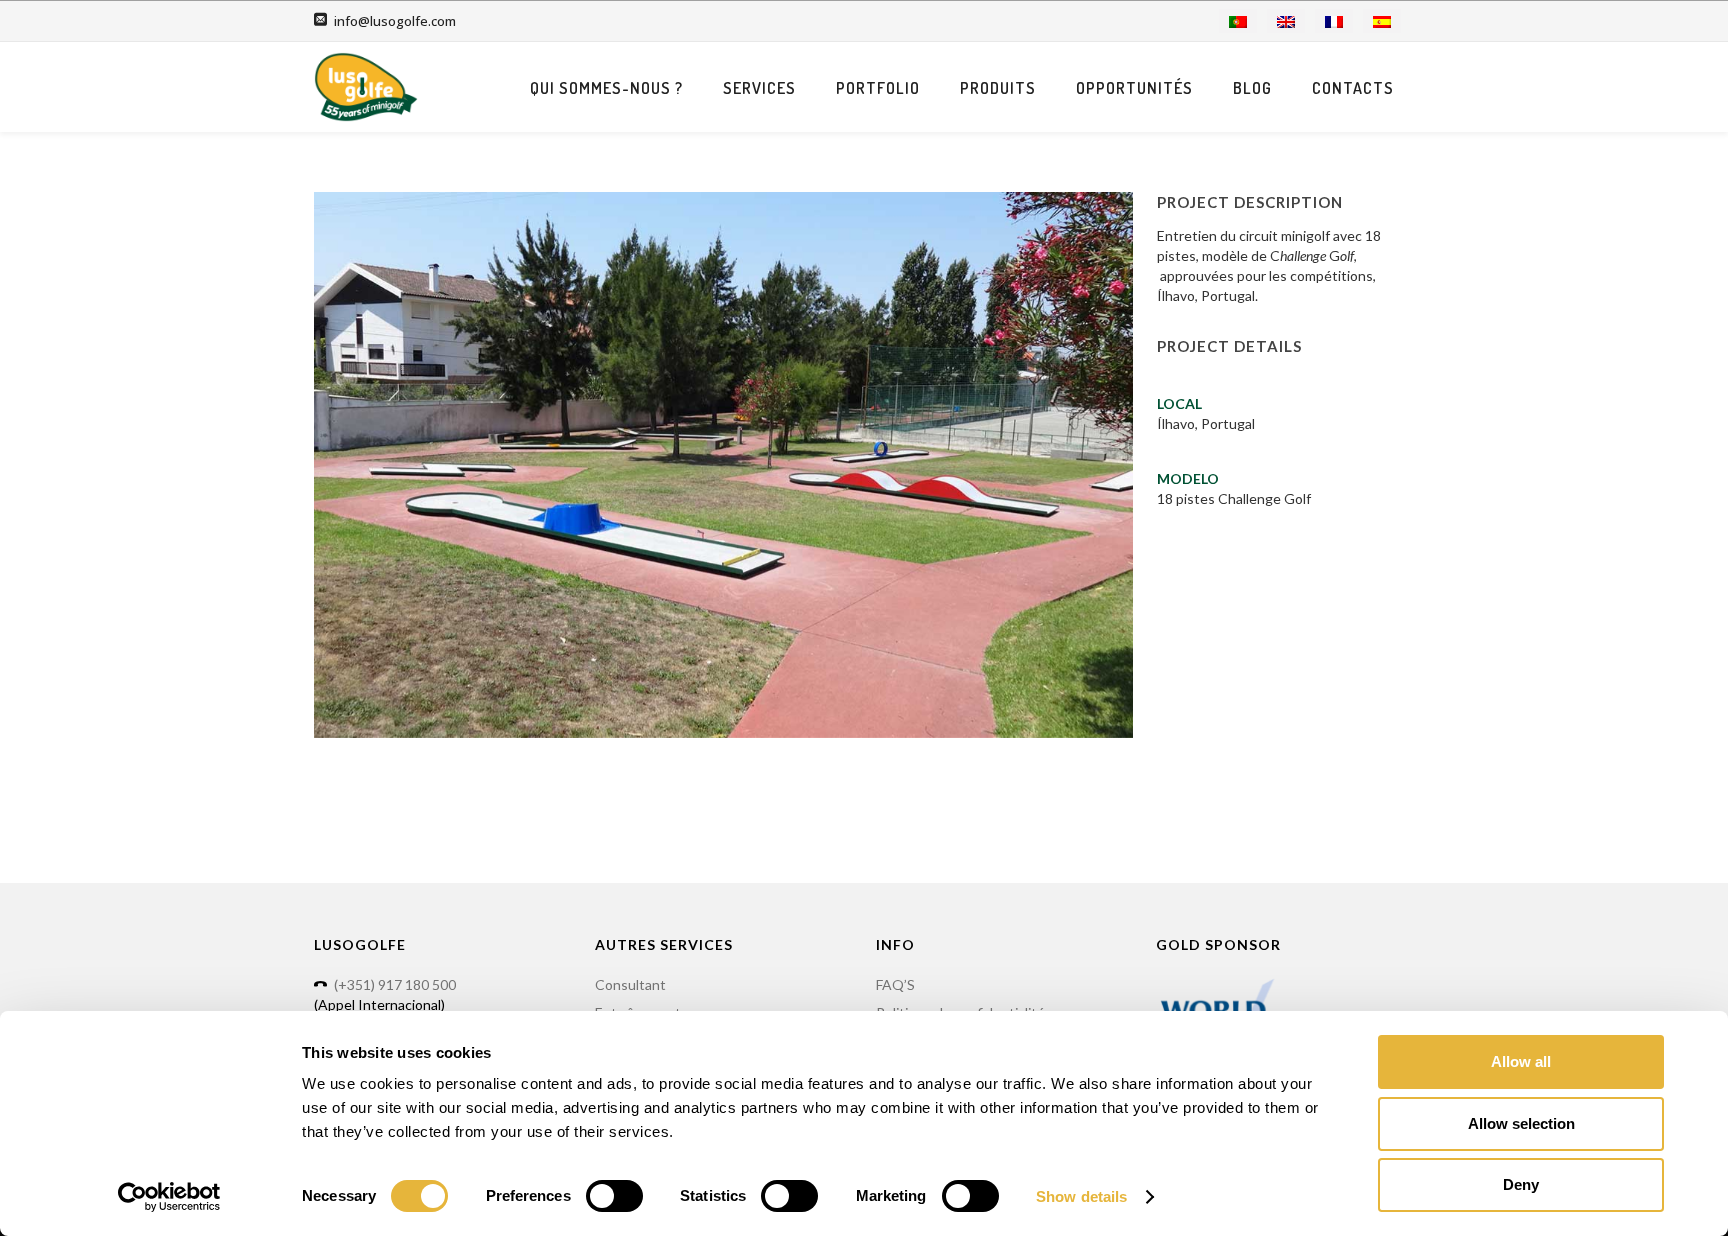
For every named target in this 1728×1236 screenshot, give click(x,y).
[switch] (614, 1196)
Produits (998, 88)
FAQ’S (895, 984)
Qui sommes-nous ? (606, 88)
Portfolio (878, 88)
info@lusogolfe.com (395, 21)
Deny (1521, 1184)
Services (759, 88)
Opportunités (1134, 88)
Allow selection (1521, 1123)
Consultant (630, 984)
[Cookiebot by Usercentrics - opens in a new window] (169, 1197)
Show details (1081, 1196)
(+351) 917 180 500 (395, 984)
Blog (1252, 88)
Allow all (1521, 1061)
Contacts (1353, 88)
